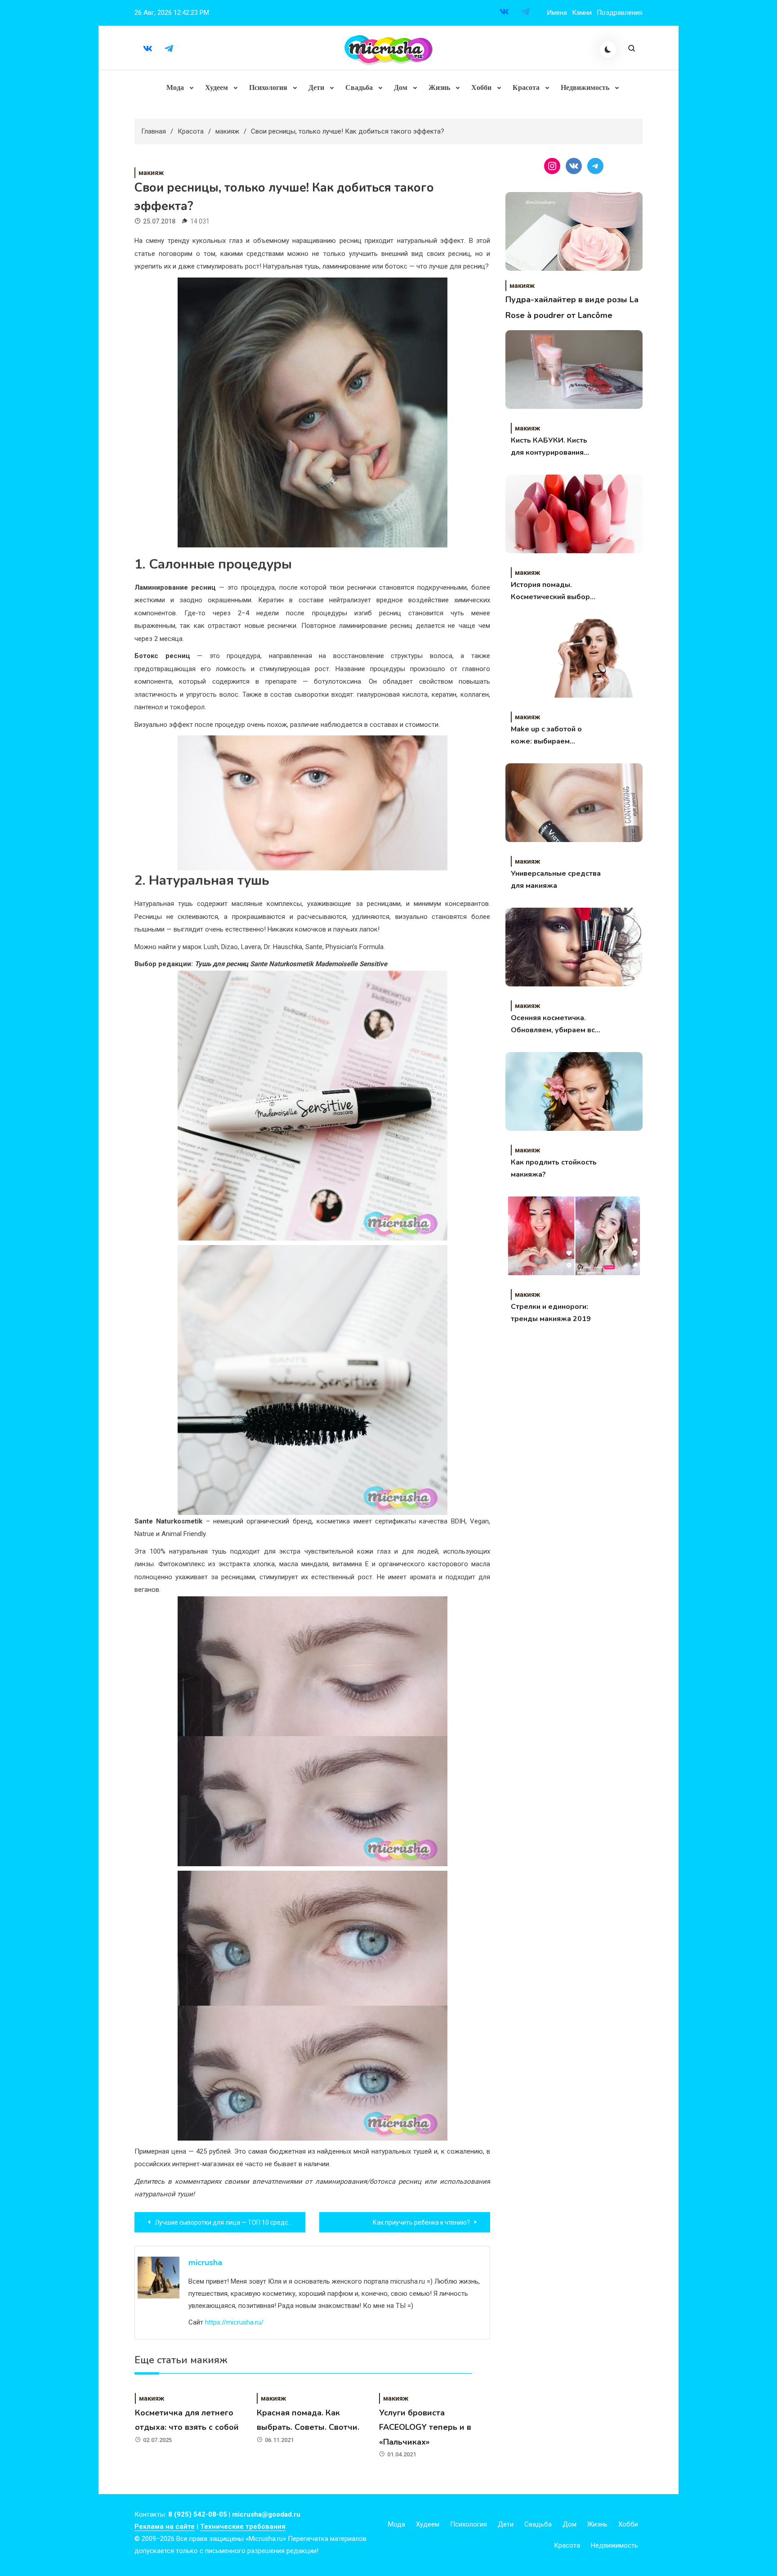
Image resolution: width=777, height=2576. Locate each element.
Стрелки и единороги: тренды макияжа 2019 (551, 1313)
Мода (175, 87)
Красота (526, 87)
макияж (151, 173)
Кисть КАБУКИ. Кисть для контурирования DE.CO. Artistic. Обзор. (550, 447)
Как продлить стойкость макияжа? (554, 1168)
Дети (316, 87)
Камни (582, 13)
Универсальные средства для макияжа (556, 880)
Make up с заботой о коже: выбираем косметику (546, 736)
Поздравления (620, 13)
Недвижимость (585, 87)
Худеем (217, 87)
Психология (268, 87)
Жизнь (439, 87)
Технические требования (243, 2527)
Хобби (481, 87)
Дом (401, 87)
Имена (557, 13)
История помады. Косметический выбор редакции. (550, 591)
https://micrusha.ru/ (234, 2322)
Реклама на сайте (165, 2527)
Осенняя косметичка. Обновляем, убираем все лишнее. (555, 1025)
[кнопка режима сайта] (608, 49)
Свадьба (359, 87)
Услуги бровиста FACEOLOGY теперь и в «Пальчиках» (425, 2427)
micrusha (205, 2262)
